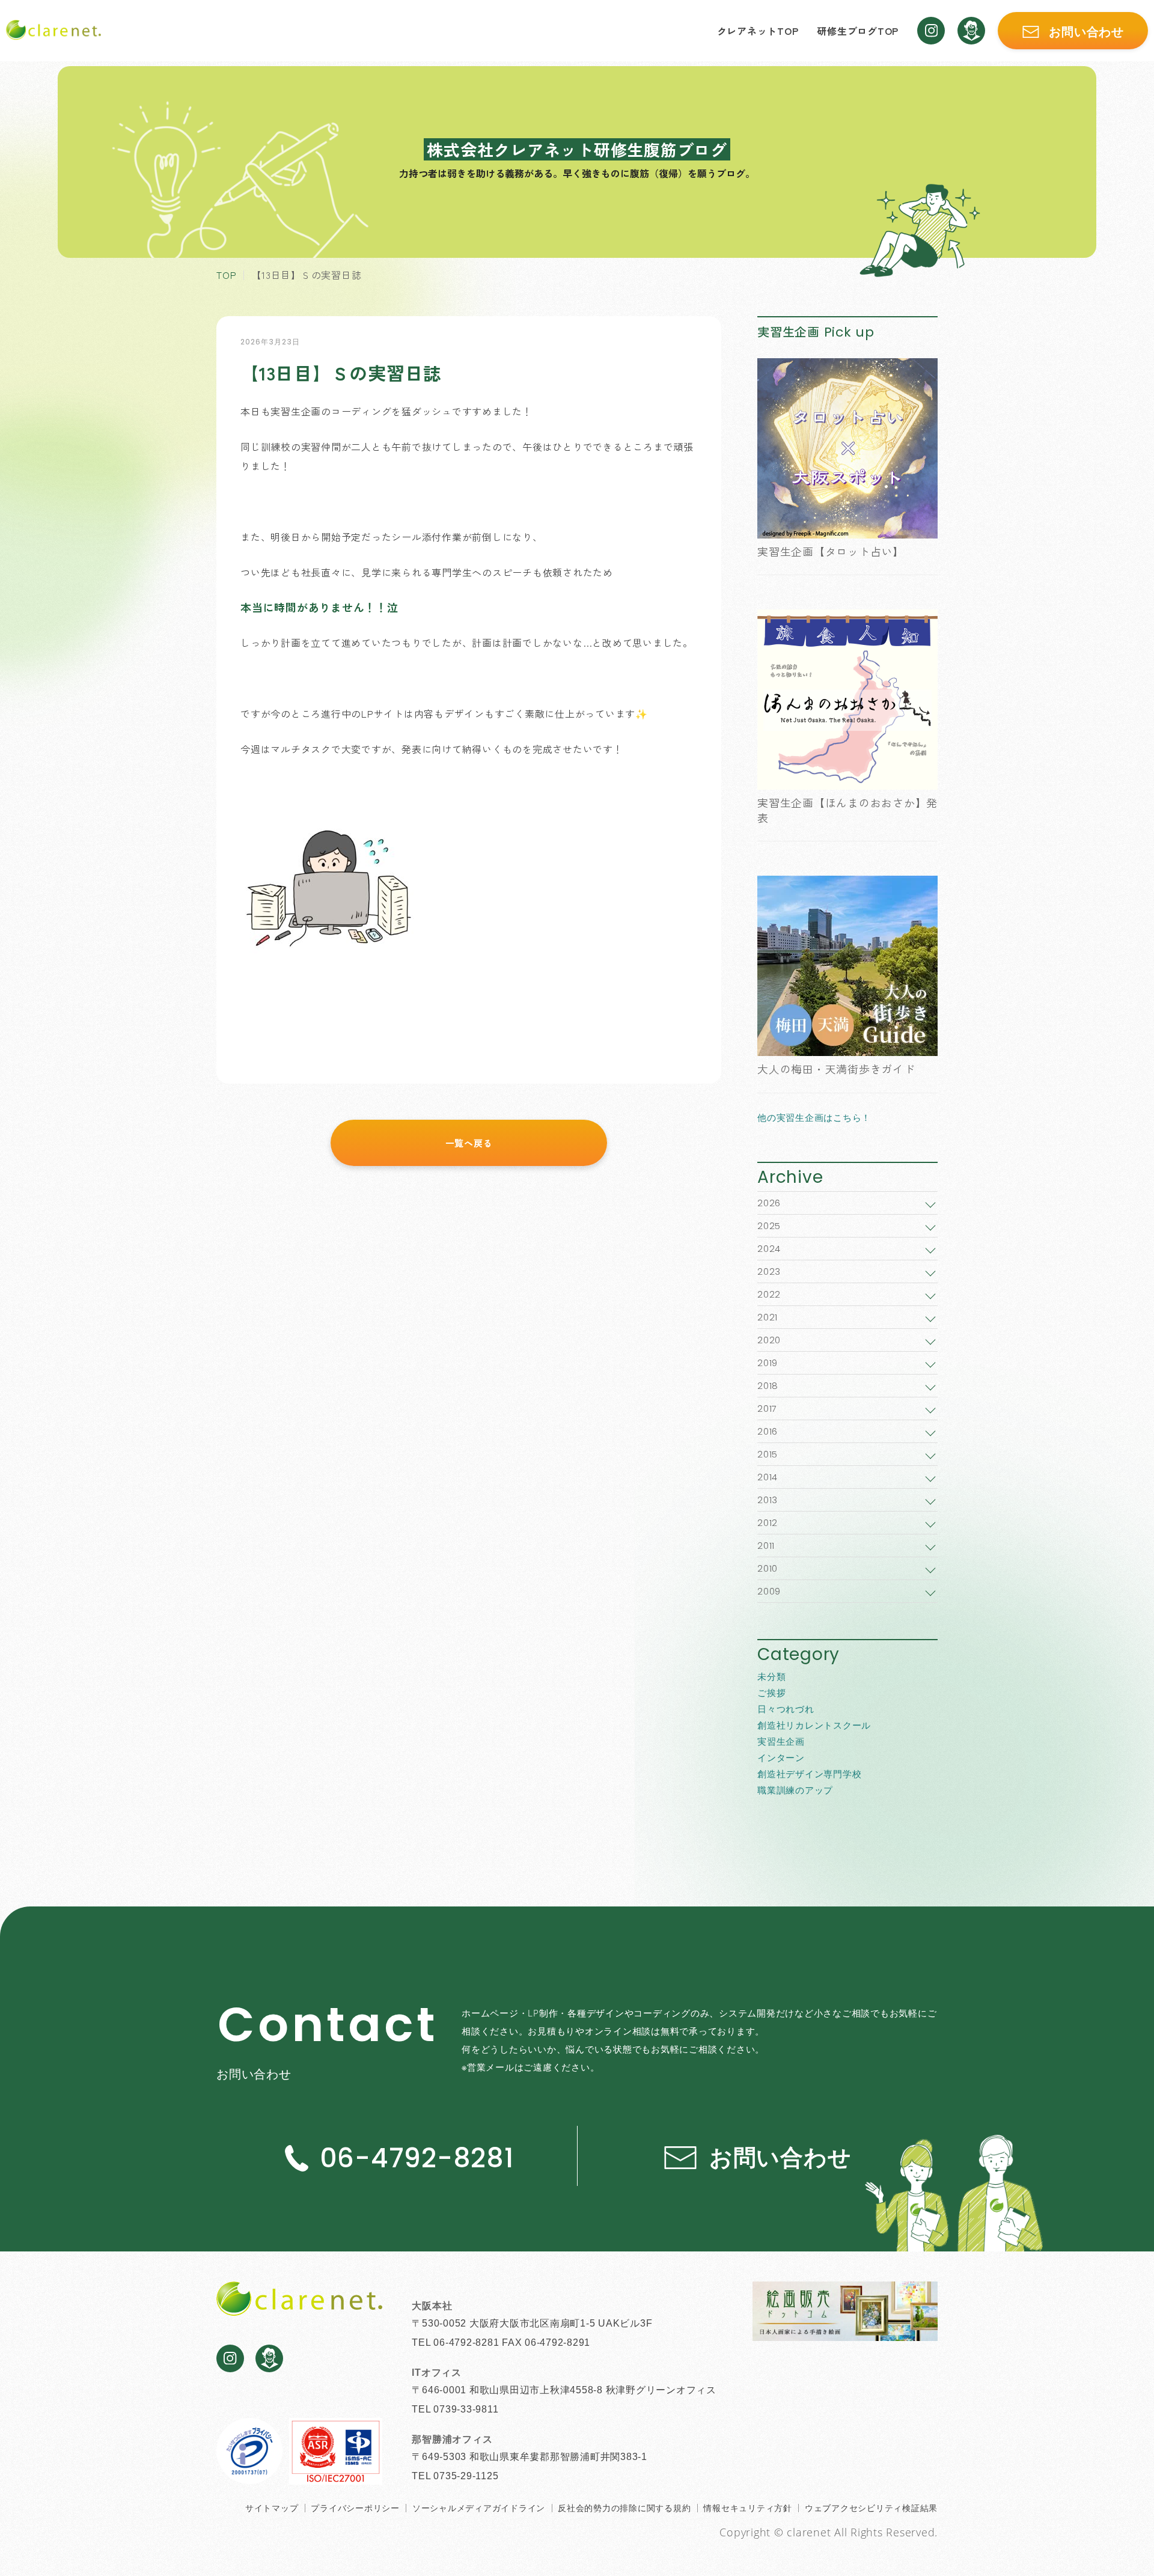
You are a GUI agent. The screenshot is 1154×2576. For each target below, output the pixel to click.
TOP (226, 275)
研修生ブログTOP (858, 31)
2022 (769, 1294)
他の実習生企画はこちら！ (814, 1117)
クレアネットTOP (758, 31)
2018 (768, 1386)
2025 (769, 1226)
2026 (769, 1203)
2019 (768, 1363)
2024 (769, 1249)
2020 (769, 1340)
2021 (768, 1317)
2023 (769, 1271)
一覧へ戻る (469, 1143)
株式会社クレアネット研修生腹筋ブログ (577, 149)
